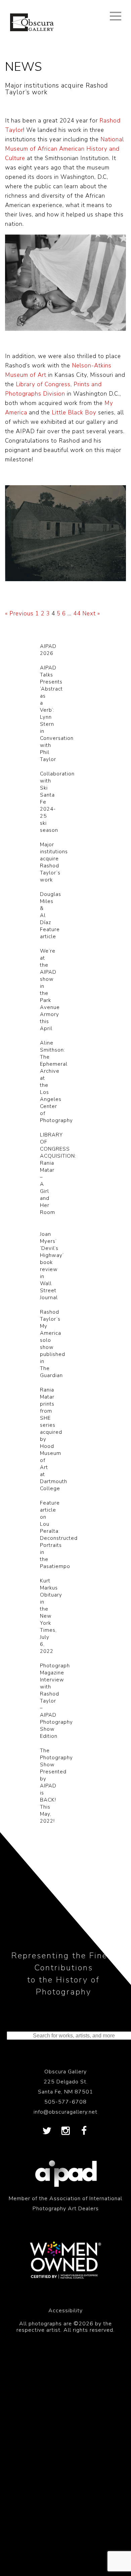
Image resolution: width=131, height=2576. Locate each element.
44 (77, 614)
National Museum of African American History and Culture (64, 149)
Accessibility (65, 2311)
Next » (91, 614)
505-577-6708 (65, 2102)
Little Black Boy (74, 413)
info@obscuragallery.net (65, 2112)
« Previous (19, 614)
